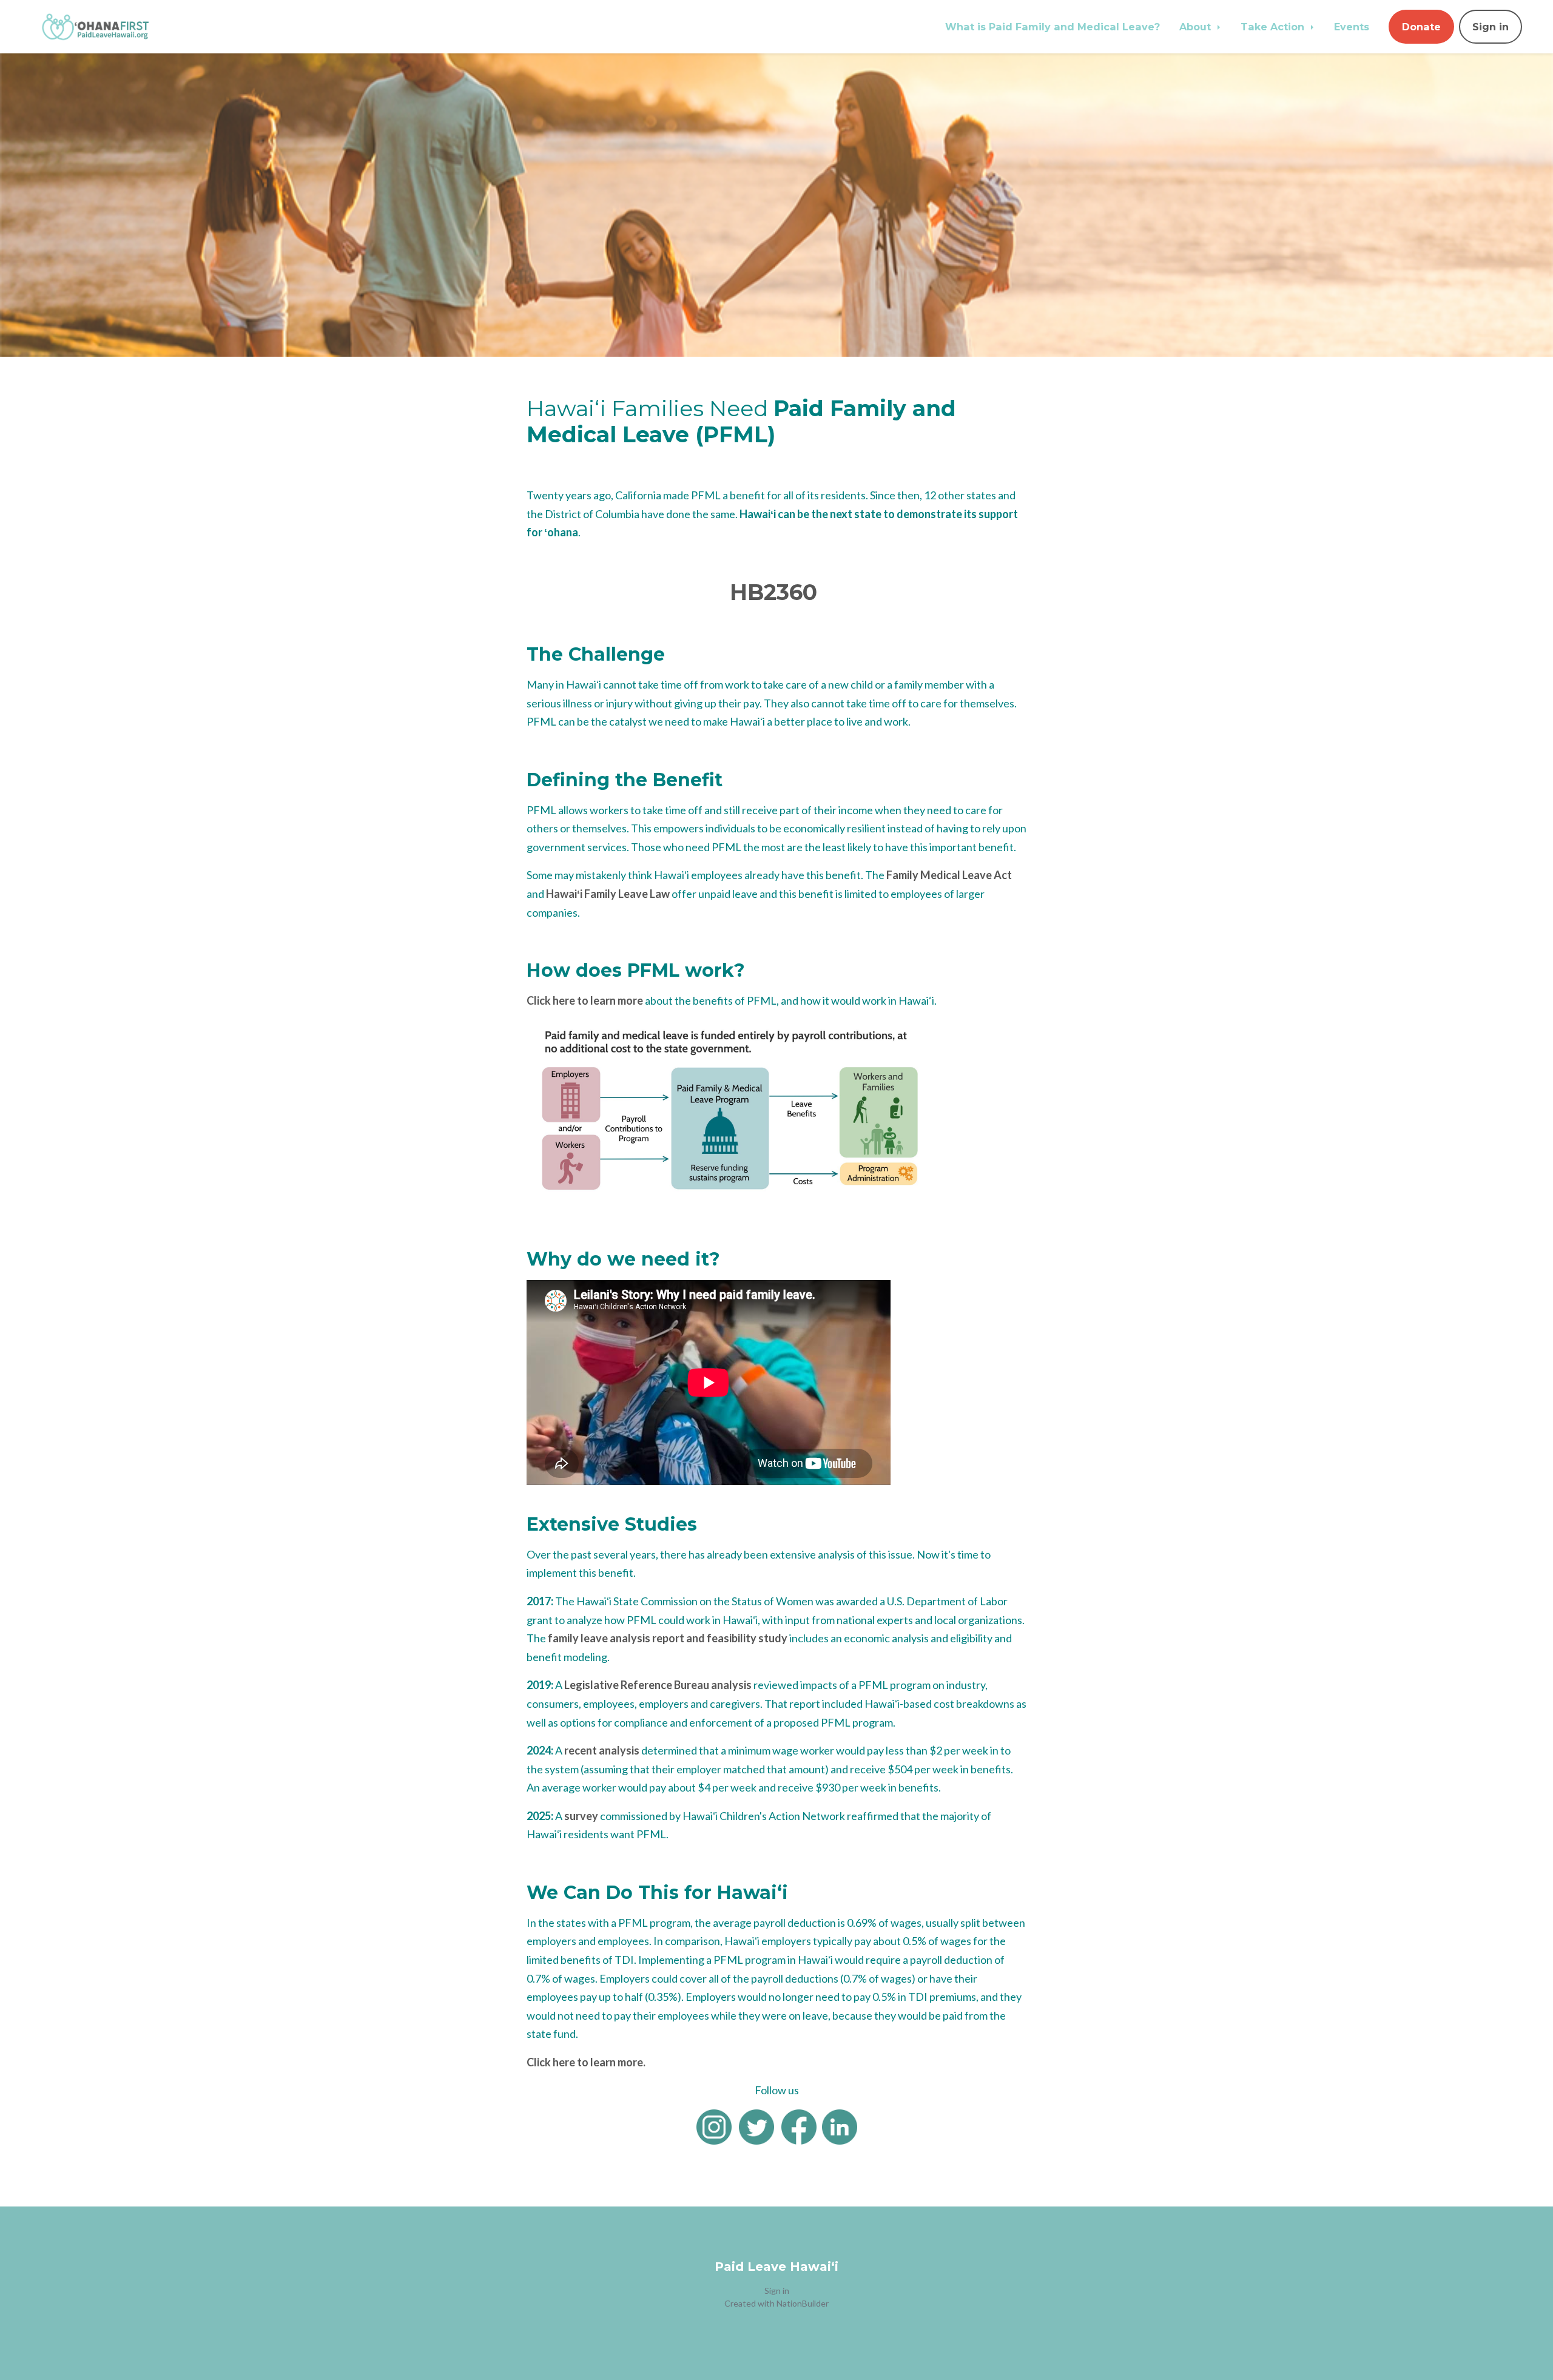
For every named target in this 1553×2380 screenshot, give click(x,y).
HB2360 (773, 592)
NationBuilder (803, 2303)
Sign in (1491, 27)
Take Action (1274, 27)
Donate (1421, 27)
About (1197, 27)
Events (1352, 27)
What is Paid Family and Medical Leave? (1053, 27)
